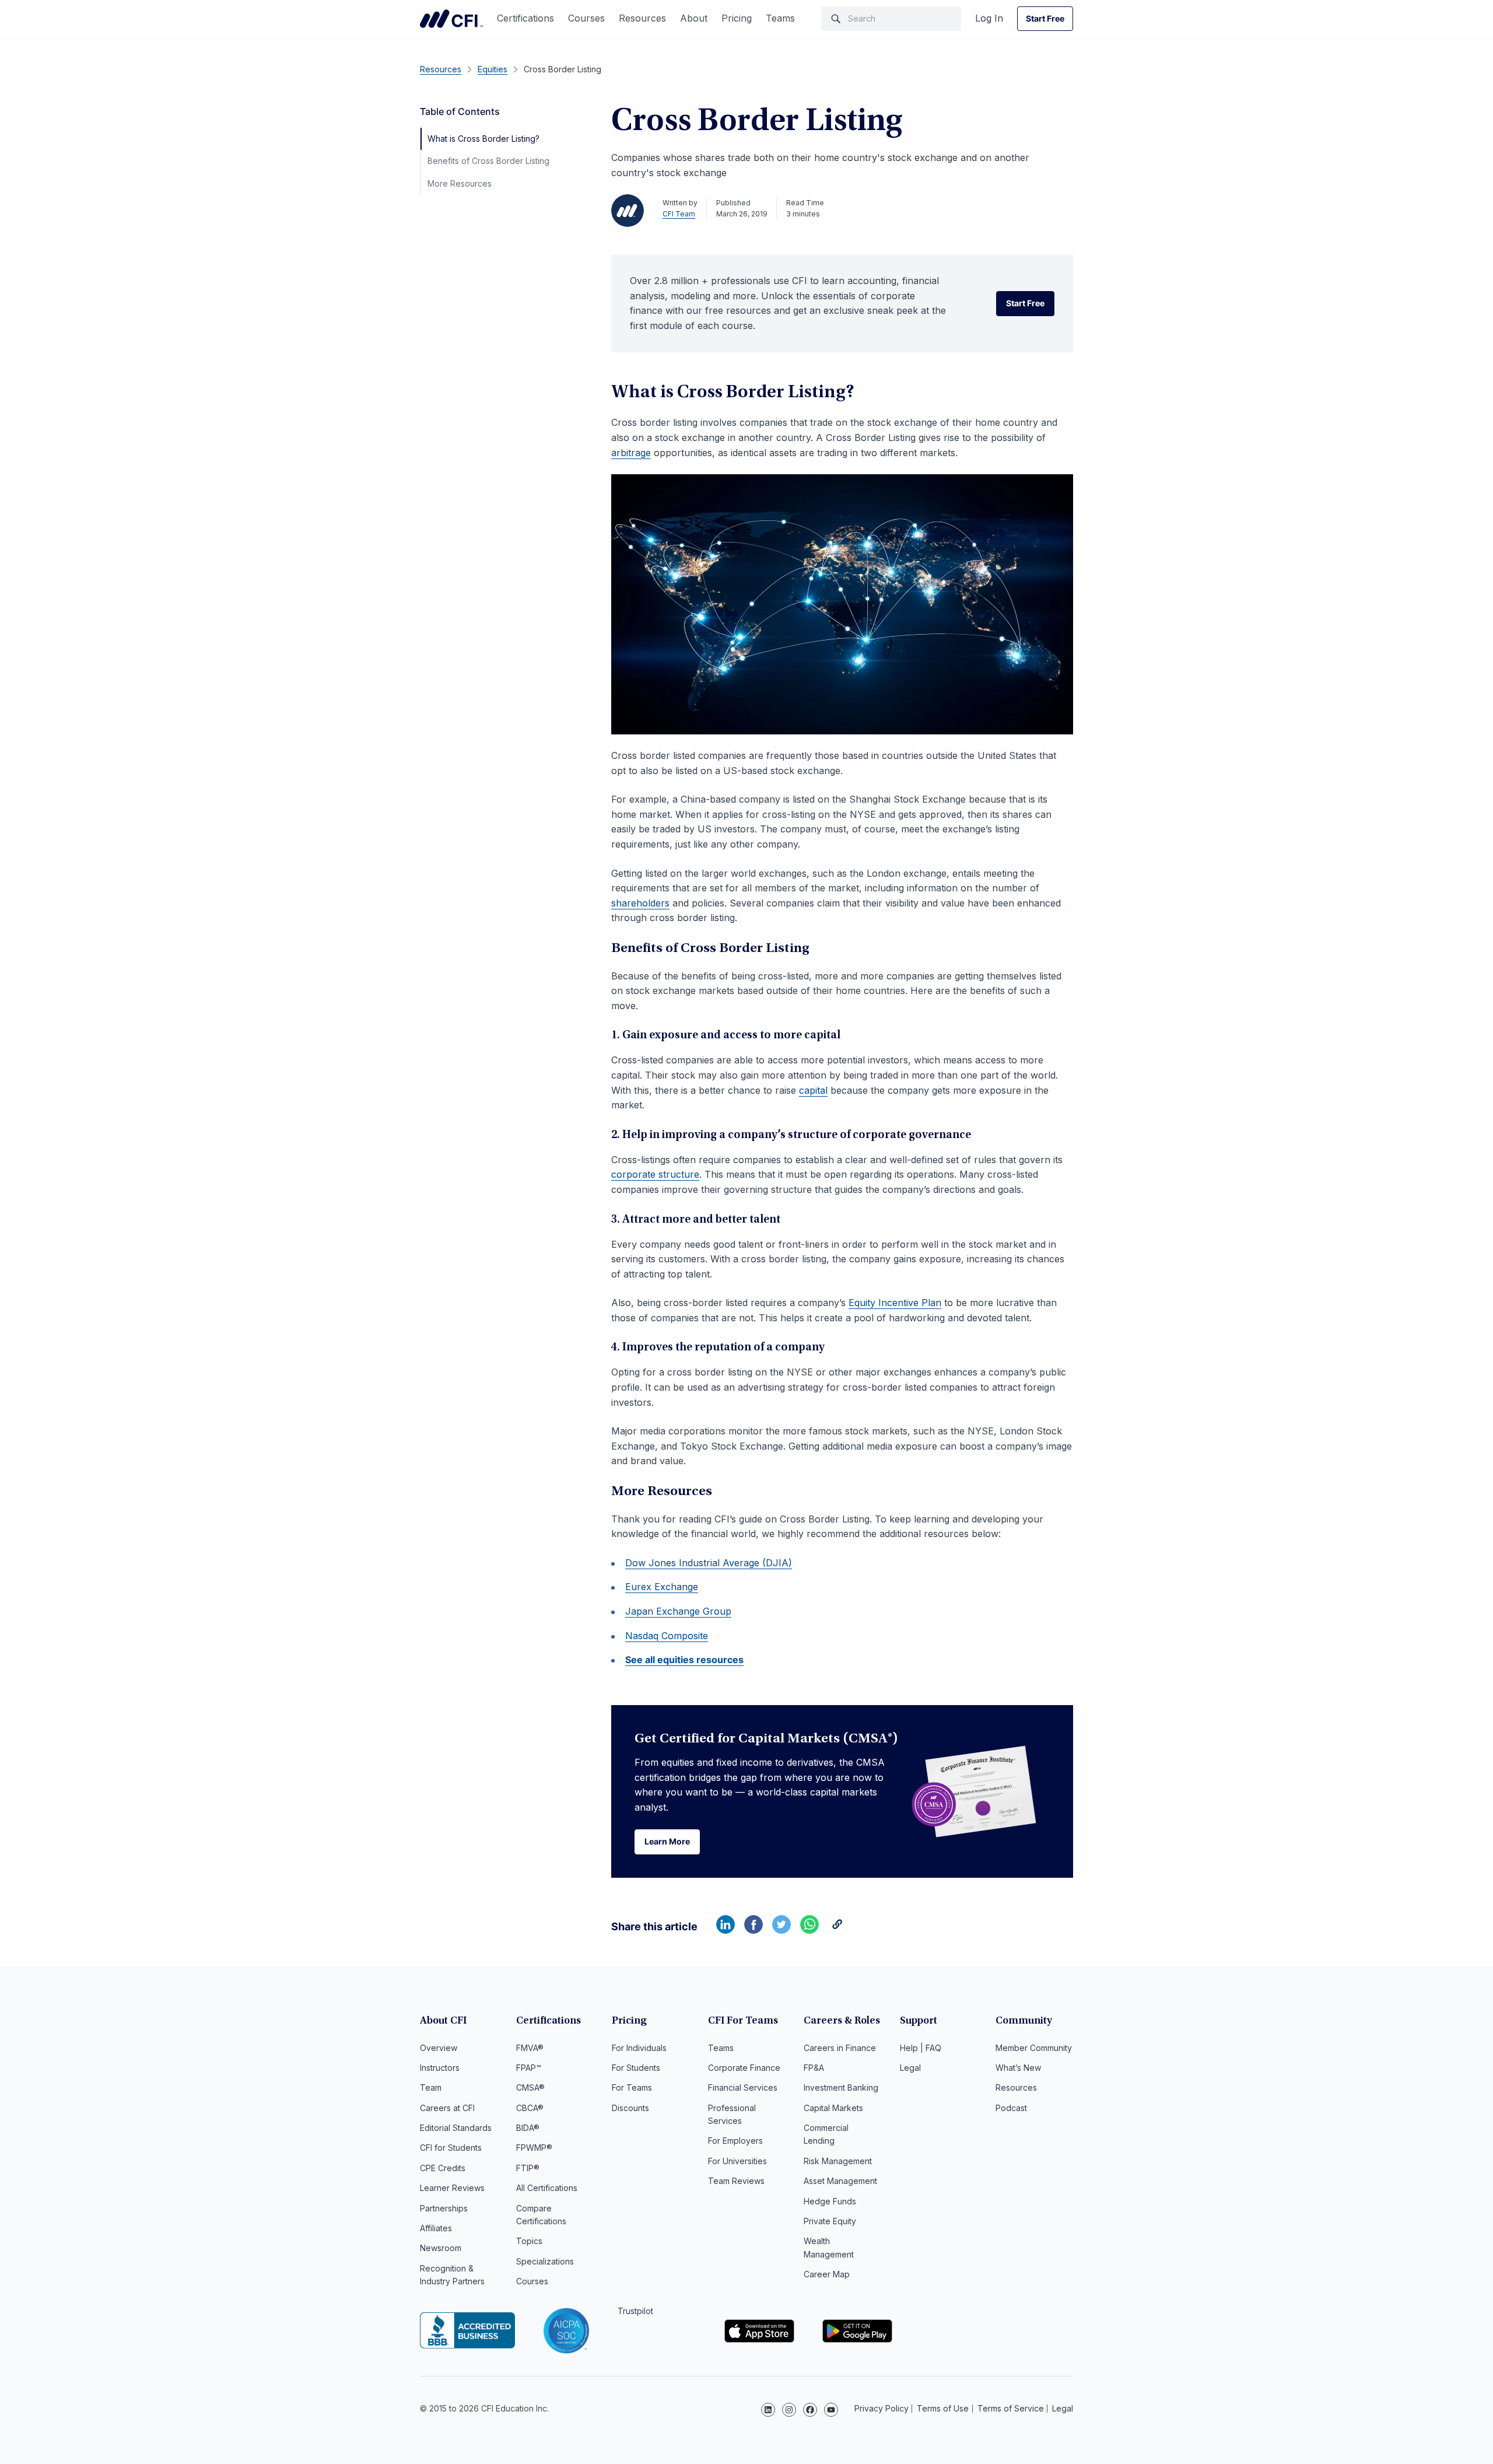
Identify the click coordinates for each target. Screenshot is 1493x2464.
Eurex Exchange (662, 1587)
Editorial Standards (456, 2128)
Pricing (737, 18)
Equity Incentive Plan (895, 1303)
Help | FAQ (921, 2048)
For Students (636, 2068)
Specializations (545, 2261)
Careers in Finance (840, 2048)
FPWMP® (534, 2148)
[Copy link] (837, 1930)
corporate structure (655, 1174)
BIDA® (528, 2128)
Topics (529, 2241)
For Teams (632, 2087)
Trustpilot (635, 2311)
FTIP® (528, 2168)
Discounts (630, 2108)
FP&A (814, 2068)
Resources (642, 18)
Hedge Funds (830, 2201)
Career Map (827, 2274)
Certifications (525, 18)
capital (813, 1090)
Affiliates (436, 2228)
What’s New (1018, 2068)
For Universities (737, 2161)
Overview (439, 2048)
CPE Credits (443, 2168)
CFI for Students (451, 2148)
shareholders (640, 903)
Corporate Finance (744, 2068)
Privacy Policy (882, 2408)
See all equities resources (684, 1660)
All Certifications (547, 2188)
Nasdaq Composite (667, 1636)
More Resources (460, 183)
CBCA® (530, 2108)
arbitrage (631, 453)
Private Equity (830, 2221)
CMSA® (530, 2087)
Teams (780, 18)
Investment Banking (841, 2087)
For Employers (735, 2141)
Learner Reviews (452, 2188)
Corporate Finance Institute (451, 19)
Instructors (440, 2068)
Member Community (1034, 2048)
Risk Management (838, 2161)
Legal (910, 2068)
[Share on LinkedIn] (726, 1930)
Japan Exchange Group (678, 1611)
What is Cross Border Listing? (483, 139)
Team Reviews (736, 2181)
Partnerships (444, 2208)
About (694, 18)
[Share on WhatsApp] (809, 1930)
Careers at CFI (447, 2108)
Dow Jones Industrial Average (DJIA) (709, 1563)
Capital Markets (833, 2108)
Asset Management (840, 2181)
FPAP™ (529, 2068)
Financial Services (743, 2087)
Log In (989, 18)
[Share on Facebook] (753, 1930)
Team (431, 2087)
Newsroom (441, 2248)
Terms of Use (943, 2408)
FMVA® (530, 2048)
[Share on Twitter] (781, 1930)
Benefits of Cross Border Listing (488, 161)
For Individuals (639, 2048)
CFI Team (679, 214)
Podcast (1011, 2108)
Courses (586, 18)
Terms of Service (1011, 2408)
